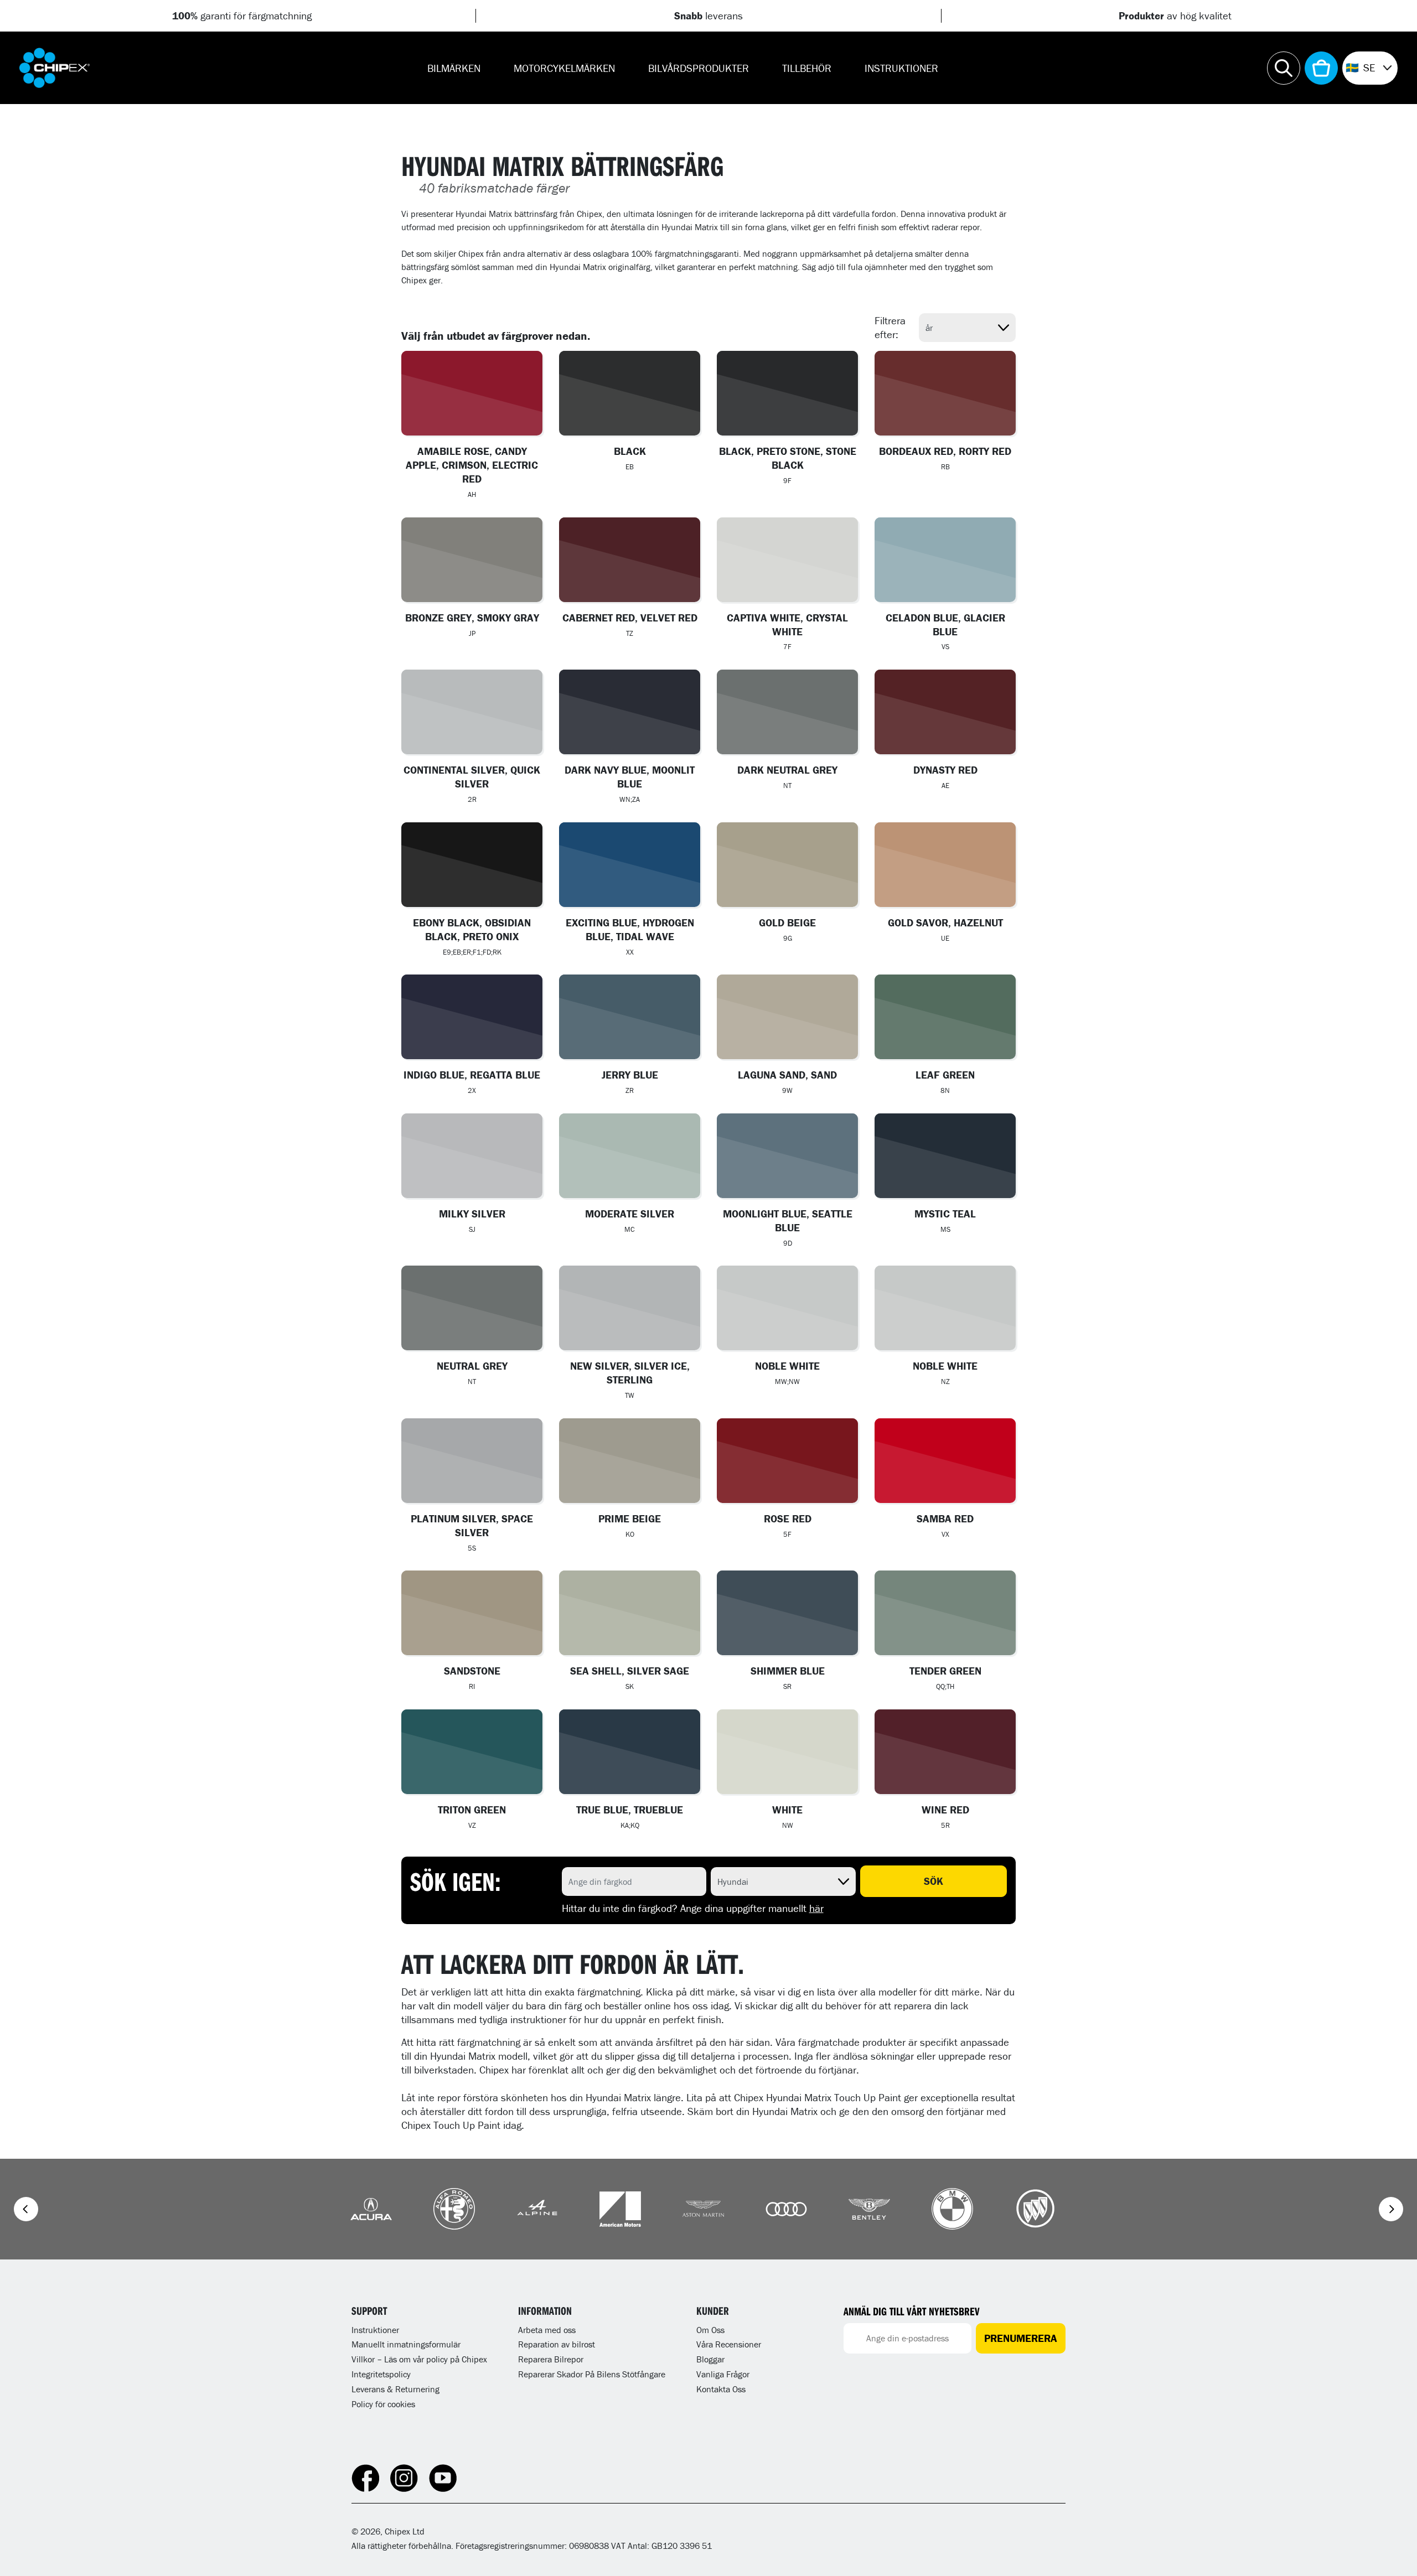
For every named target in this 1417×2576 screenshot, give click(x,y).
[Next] (1391, 2209)
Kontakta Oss (721, 2389)
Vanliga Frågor (723, 2374)
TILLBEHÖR (807, 68)
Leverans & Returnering (395, 2389)
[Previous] (26, 2209)
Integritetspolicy (381, 2374)
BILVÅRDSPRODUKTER (699, 68)
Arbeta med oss (547, 2330)
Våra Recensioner (729, 2344)
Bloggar (710, 2359)
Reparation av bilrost (557, 2344)
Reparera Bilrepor (551, 2359)
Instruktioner (901, 68)
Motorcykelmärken (564, 68)
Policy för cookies (383, 2404)
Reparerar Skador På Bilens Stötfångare (592, 2374)
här (816, 1908)
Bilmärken (454, 68)
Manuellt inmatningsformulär (406, 2344)
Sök (934, 1881)
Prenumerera (1021, 2338)
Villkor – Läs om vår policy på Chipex (419, 2359)
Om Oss (710, 2330)
